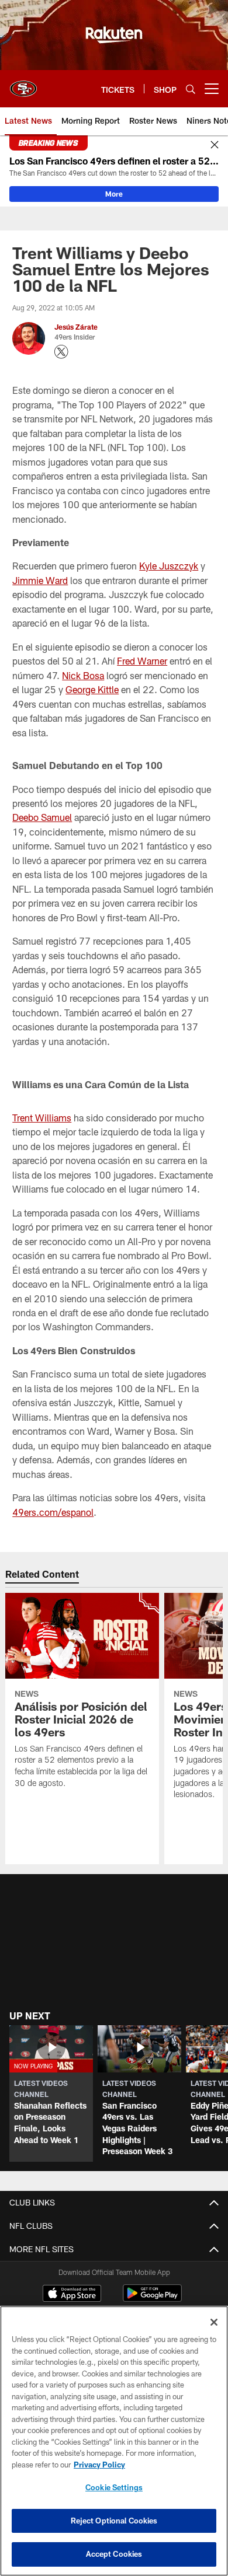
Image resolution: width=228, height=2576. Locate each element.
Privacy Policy (99, 2465)
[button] (51, 2093)
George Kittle (92, 689)
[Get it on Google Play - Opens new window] (152, 2299)
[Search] (191, 89)
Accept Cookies (114, 2554)
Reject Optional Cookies (114, 2521)
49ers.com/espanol (53, 1512)
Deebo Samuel (42, 817)
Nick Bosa (83, 675)
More (114, 194)
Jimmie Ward (40, 580)
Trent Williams (42, 1118)
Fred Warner (142, 661)
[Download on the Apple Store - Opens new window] (72, 2295)
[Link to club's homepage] (23, 84)
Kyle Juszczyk (169, 566)
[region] (114, 2441)
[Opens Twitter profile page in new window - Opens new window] (61, 352)
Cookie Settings (114, 2487)
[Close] (215, 145)
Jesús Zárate (76, 327)
